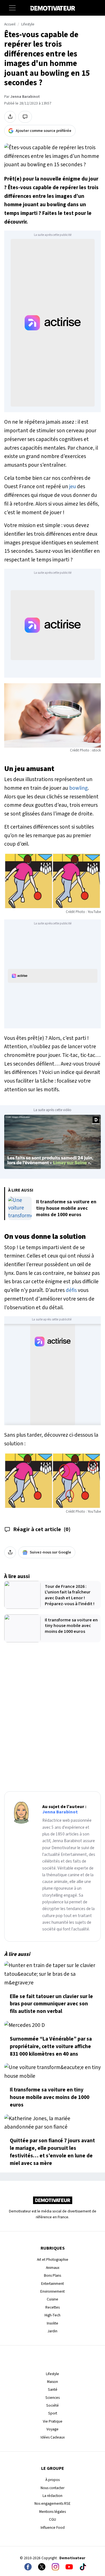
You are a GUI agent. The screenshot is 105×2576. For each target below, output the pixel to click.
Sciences (53, 2398)
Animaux (53, 2268)
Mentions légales (53, 2512)
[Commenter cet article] (25, 117)
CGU (53, 2519)
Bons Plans (53, 2275)
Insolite (53, 2323)
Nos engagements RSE (53, 2503)
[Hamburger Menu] (12, 8)
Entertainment (53, 2284)
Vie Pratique (53, 2421)
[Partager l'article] (10, 117)
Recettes (53, 2307)
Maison (53, 2382)
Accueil (10, 24)
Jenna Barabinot (25, 97)
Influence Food (53, 2528)
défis (71, 1290)
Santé (53, 2389)
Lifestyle (28, 24)
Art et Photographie (53, 2260)
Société (53, 2405)
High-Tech (53, 2315)
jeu (73, 487)
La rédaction (53, 2496)
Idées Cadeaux (53, 2437)
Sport (53, 2413)
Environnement (53, 2291)
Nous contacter (53, 2488)
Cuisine (53, 2299)
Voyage (53, 2429)
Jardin (53, 2331)
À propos (53, 2480)
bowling (78, 788)
